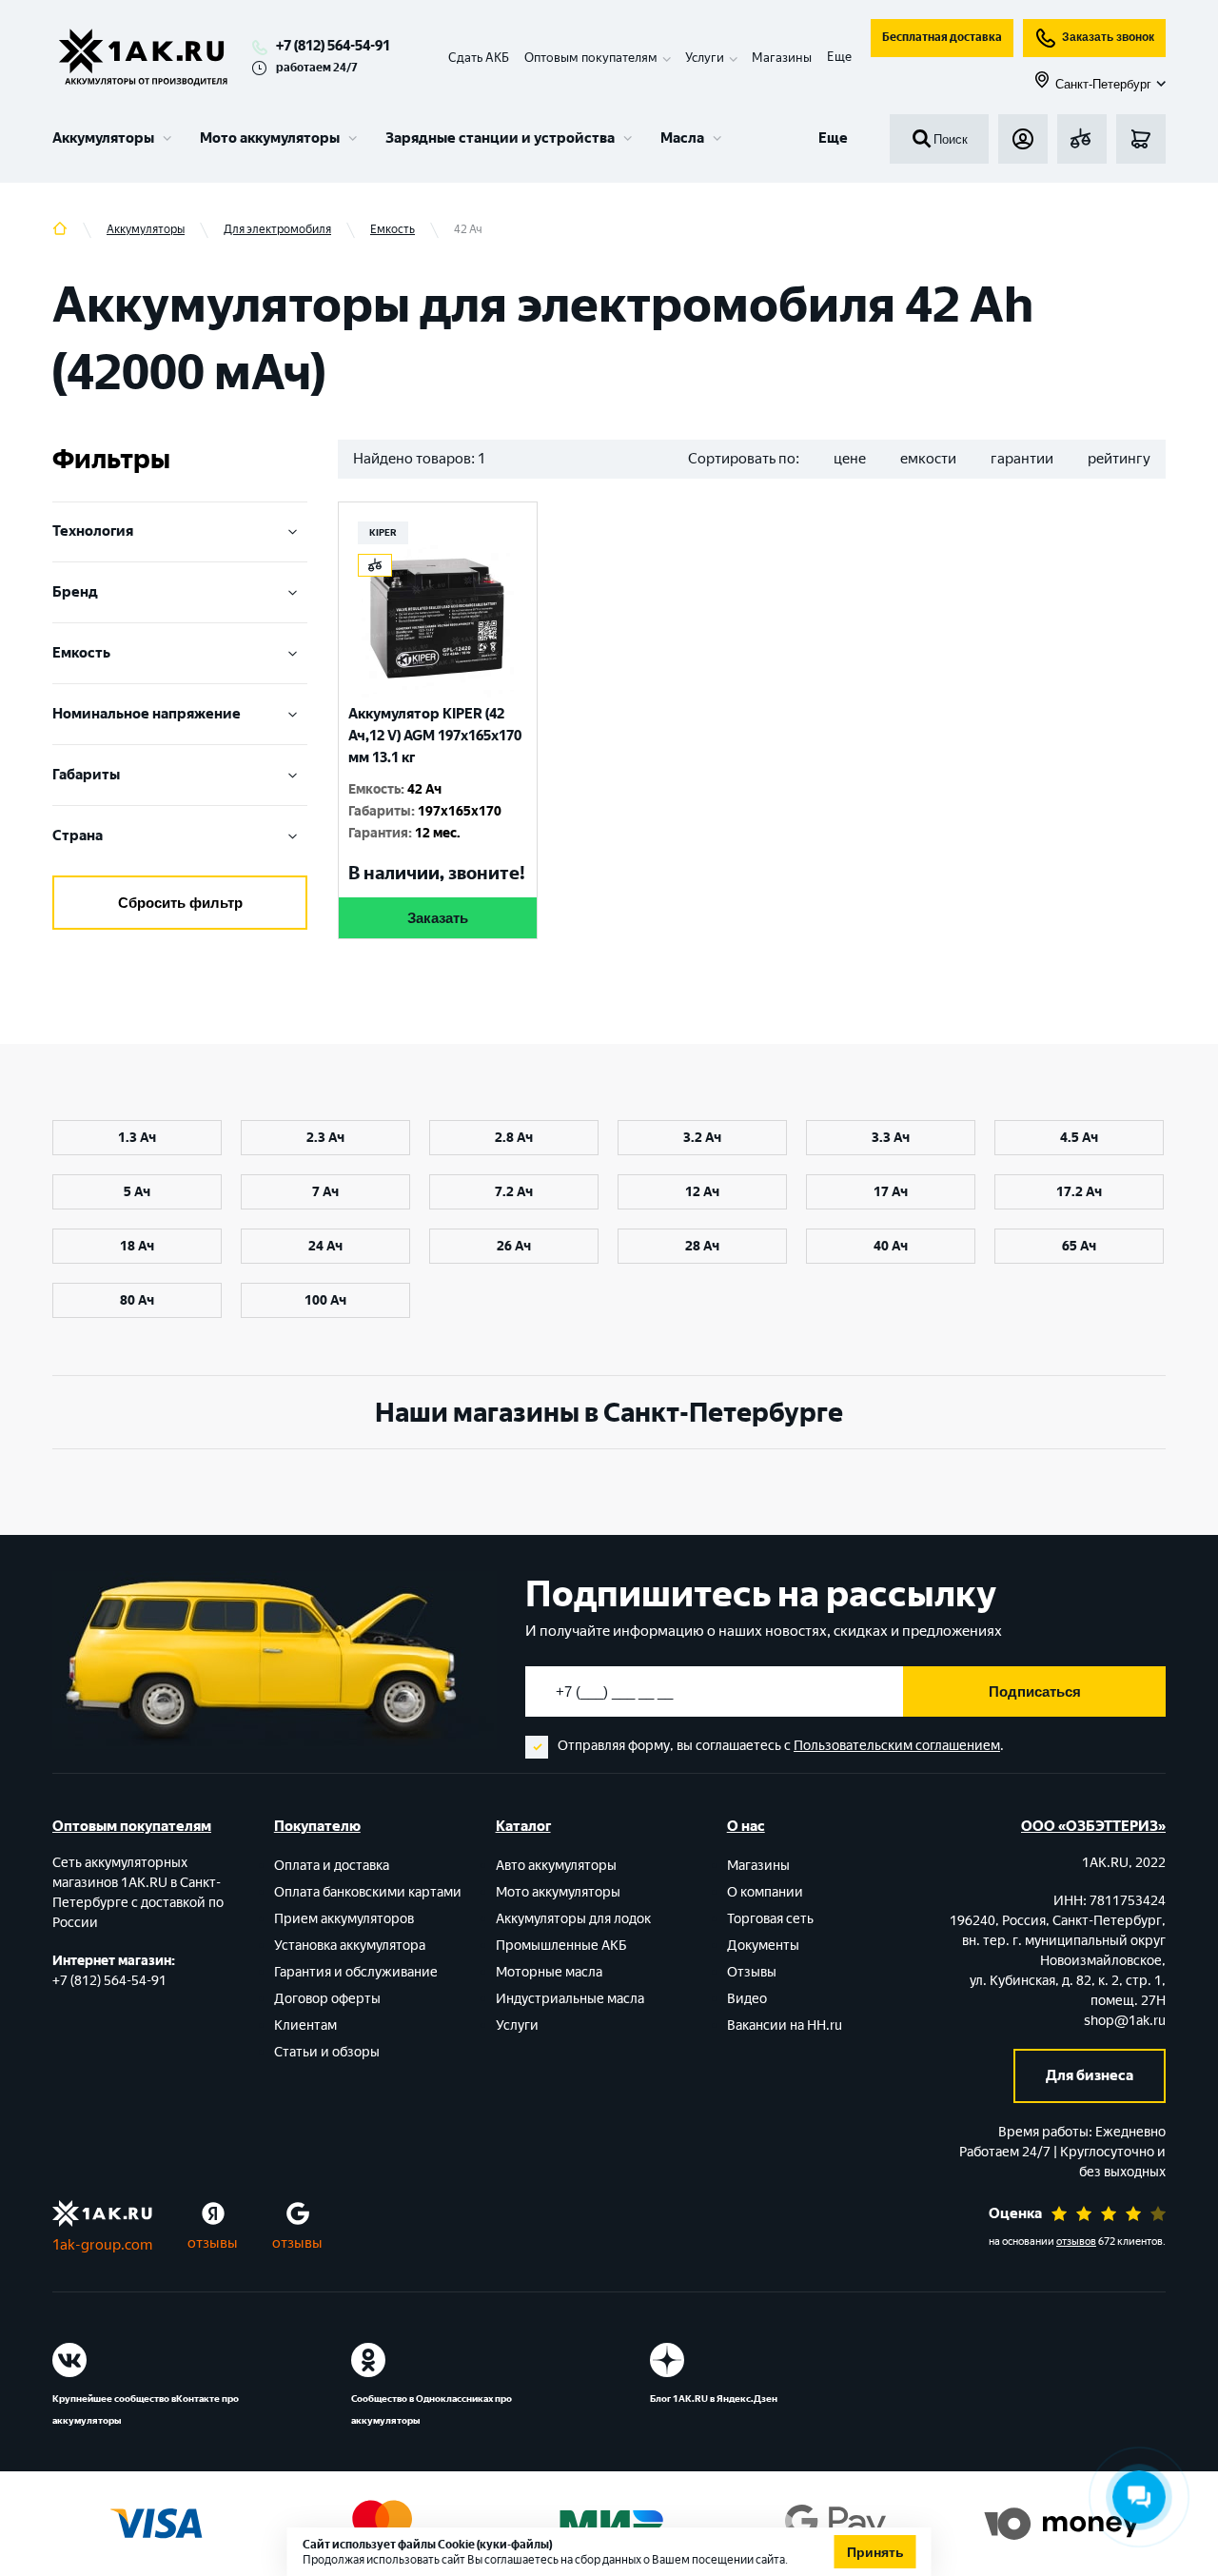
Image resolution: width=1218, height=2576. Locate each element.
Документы (763, 1946)
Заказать (438, 918)
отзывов (1076, 2242)
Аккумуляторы (103, 138)
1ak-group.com (102, 2245)
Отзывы (752, 1972)
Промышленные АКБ (561, 1946)
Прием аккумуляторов (344, 1919)
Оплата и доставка (332, 1866)
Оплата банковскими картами (368, 1892)
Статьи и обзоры (327, 2052)
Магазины (782, 58)
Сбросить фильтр (180, 903)
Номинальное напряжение (147, 714)
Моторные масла (549, 1972)
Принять (875, 2552)
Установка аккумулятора (350, 1946)
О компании (765, 1892)
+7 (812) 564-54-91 (333, 46)
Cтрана (78, 836)
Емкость (81, 653)
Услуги (517, 2025)
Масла (682, 138)
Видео (747, 1999)
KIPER (383, 532)
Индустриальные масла (570, 1999)
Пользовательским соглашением (897, 1746)
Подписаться (1035, 1691)
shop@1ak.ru (1125, 2021)
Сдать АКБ (479, 58)
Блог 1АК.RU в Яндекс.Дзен (714, 2399)
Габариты (86, 775)
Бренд (75, 592)
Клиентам (305, 2025)
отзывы (213, 2243)
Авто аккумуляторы (556, 1866)
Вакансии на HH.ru (785, 2025)
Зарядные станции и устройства (500, 138)
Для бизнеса (1090, 2075)
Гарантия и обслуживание (356, 1972)
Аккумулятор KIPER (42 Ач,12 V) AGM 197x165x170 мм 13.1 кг (435, 736)
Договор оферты (327, 1999)
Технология (93, 531)
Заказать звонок (1108, 37)
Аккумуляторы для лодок (573, 1919)
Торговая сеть (770, 1919)
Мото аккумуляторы (270, 138)
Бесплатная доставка (942, 37)
